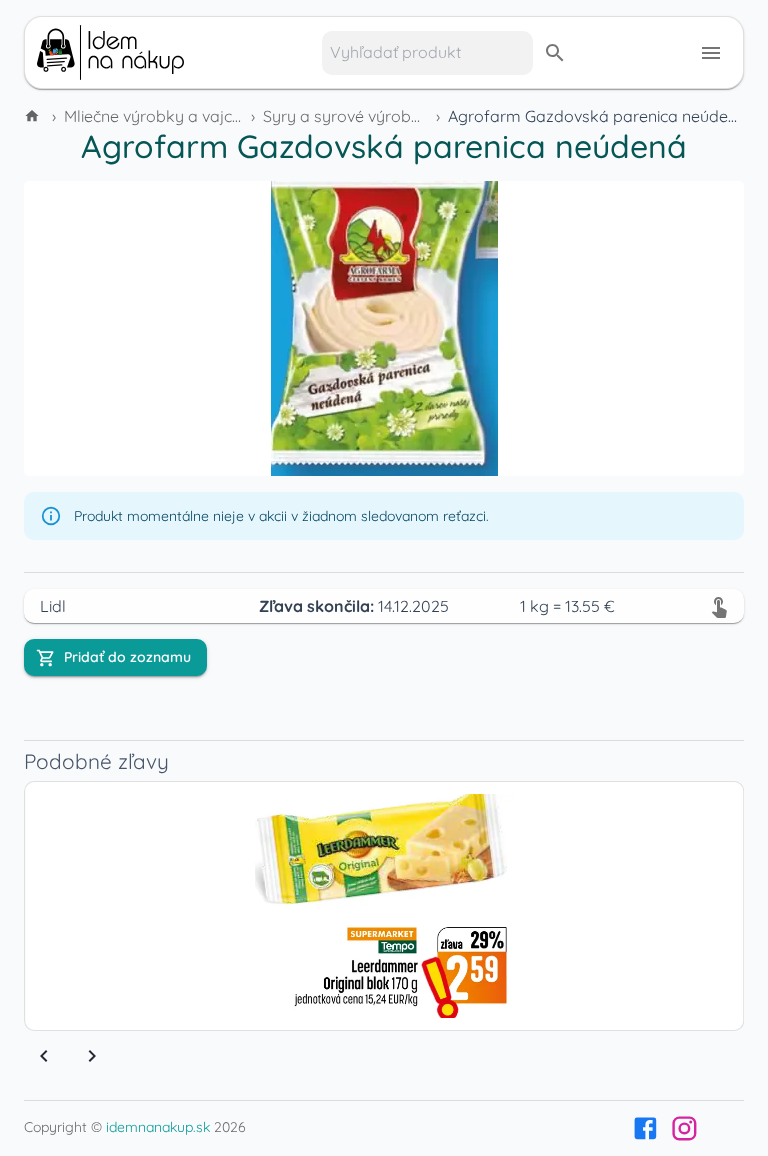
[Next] (92, 1056)
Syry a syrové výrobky (346, 116)
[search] (555, 53)
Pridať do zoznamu (127, 657)
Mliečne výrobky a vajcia (154, 116)
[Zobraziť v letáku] (719, 606)
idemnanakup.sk (158, 1127)
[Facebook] (645, 1128)
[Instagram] (684, 1128)
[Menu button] (711, 53)
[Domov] (34, 116)
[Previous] (44, 1056)
